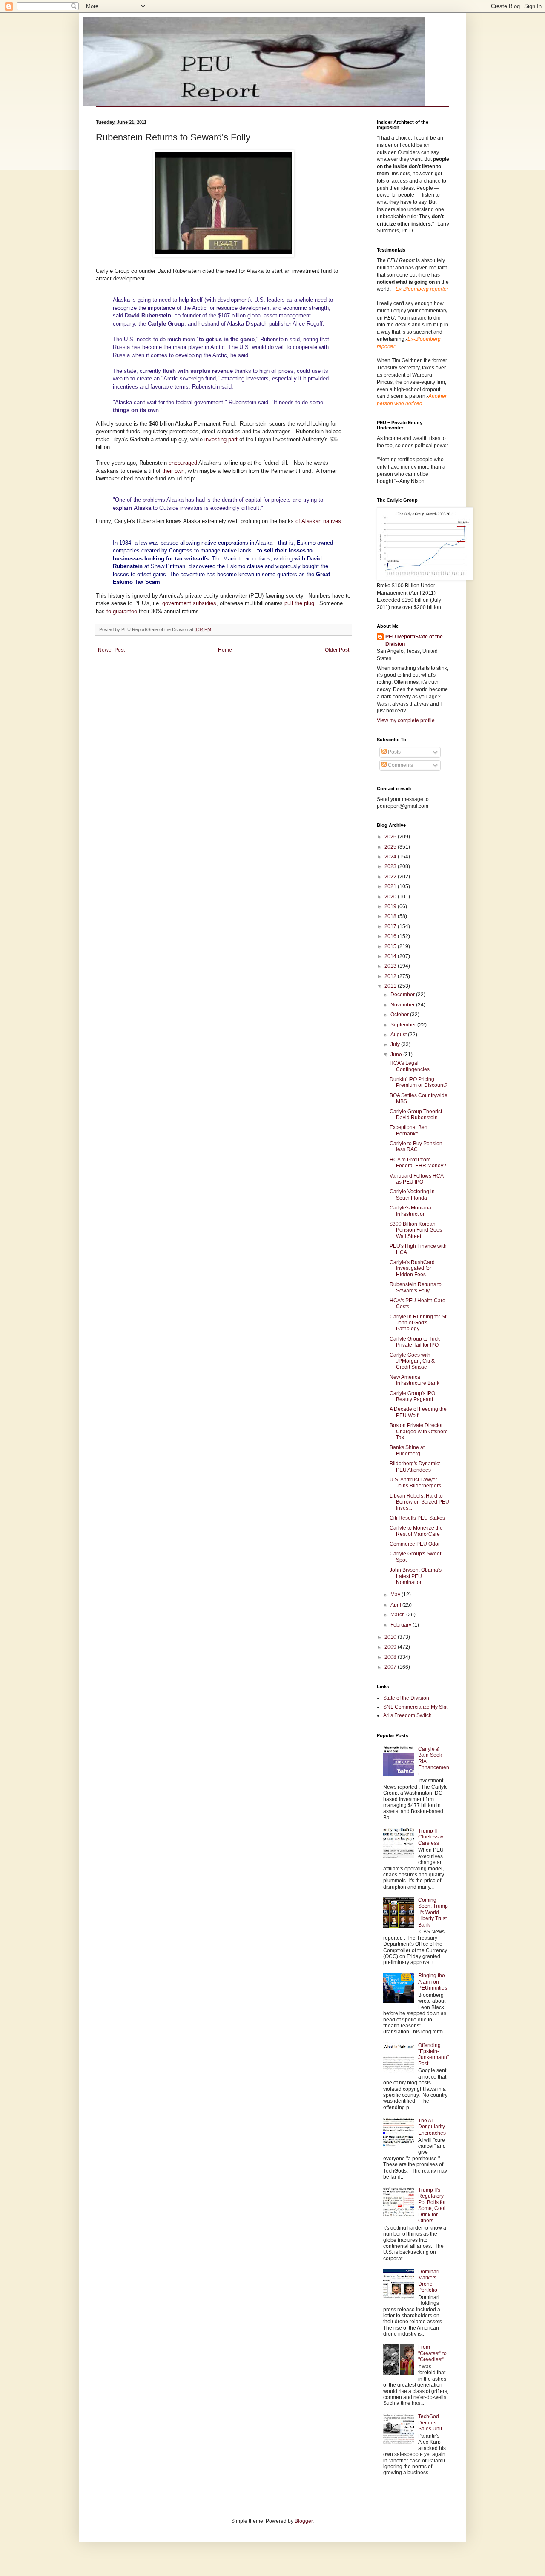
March (398, 1615)
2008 (391, 1657)
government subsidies (189, 603)
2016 (391, 936)
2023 (391, 866)
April (396, 1605)
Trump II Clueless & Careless (431, 1837)
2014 (391, 956)
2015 (391, 946)
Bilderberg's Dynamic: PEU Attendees (415, 1467)
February (402, 1625)
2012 (391, 976)
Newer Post (111, 650)
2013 (391, 966)
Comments (400, 765)
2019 (391, 906)
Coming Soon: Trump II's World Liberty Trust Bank (433, 1913)
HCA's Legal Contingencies (410, 1066)
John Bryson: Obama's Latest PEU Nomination (416, 1576)
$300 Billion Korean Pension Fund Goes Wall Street (416, 1230)
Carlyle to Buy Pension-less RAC (417, 1146)
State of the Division (406, 1698)
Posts (394, 752)
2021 (391, 886)
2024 (391, 857)
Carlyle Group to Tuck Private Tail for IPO (415, 1342)
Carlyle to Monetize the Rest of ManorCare (416, 1531)
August (399, 1035)
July (396, 1044)
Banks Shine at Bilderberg (407, 1450)
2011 (391, 986)
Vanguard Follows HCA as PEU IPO (416, 1179)
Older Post (337, 650)
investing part (221, 439)
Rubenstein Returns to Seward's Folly (416, 1287)
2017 (391, 926)
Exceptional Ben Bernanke (409, 1130)
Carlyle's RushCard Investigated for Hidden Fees (412, 1268)
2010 (391, 1637)
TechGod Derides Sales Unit (430, 2423)
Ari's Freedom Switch (407, 1715)
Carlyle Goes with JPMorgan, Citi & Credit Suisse (412, 1361)
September (404, 1025)
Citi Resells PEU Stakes (417, 1518)
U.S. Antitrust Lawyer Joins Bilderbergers (415, 1483)
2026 (391, 837)
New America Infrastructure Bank (414, 1380)
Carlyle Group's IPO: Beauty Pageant (413, 1396)
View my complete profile (406, 720)
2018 (391, 916)
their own (173, 471)
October (400, 1015)
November (403, 1005)
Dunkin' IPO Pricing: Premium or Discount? (419, 1082)
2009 (391, 1647)
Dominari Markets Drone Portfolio (429, 2281)
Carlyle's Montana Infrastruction (410, 1211)
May (396, 1595)
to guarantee (122, 611)
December (403, 995)
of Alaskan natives (318, 521)
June (397, 1055)
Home (225, 650)
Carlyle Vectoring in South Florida (412, 1195)
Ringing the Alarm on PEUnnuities (433, 1982)
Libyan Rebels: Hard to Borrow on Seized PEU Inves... (419, 1502)
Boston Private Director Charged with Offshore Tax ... (419, 1431)
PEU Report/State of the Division (414, 640)
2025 (391, 847)
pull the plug (299, 603)
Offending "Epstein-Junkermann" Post (433, 2054)
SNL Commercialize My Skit (415, 1707)
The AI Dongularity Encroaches (432, 2127)
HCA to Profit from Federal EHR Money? (418, 1163)
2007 (391, 1667)
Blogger (304, 2521)
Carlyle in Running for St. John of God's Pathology (419, 1323)
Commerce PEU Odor (415, 1544)
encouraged (183, 463)
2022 (391, 877)
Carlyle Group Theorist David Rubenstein (416, 1115)
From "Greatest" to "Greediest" (432, 2353)
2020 (391, 897)
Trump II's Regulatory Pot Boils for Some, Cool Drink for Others (432, 2205)
